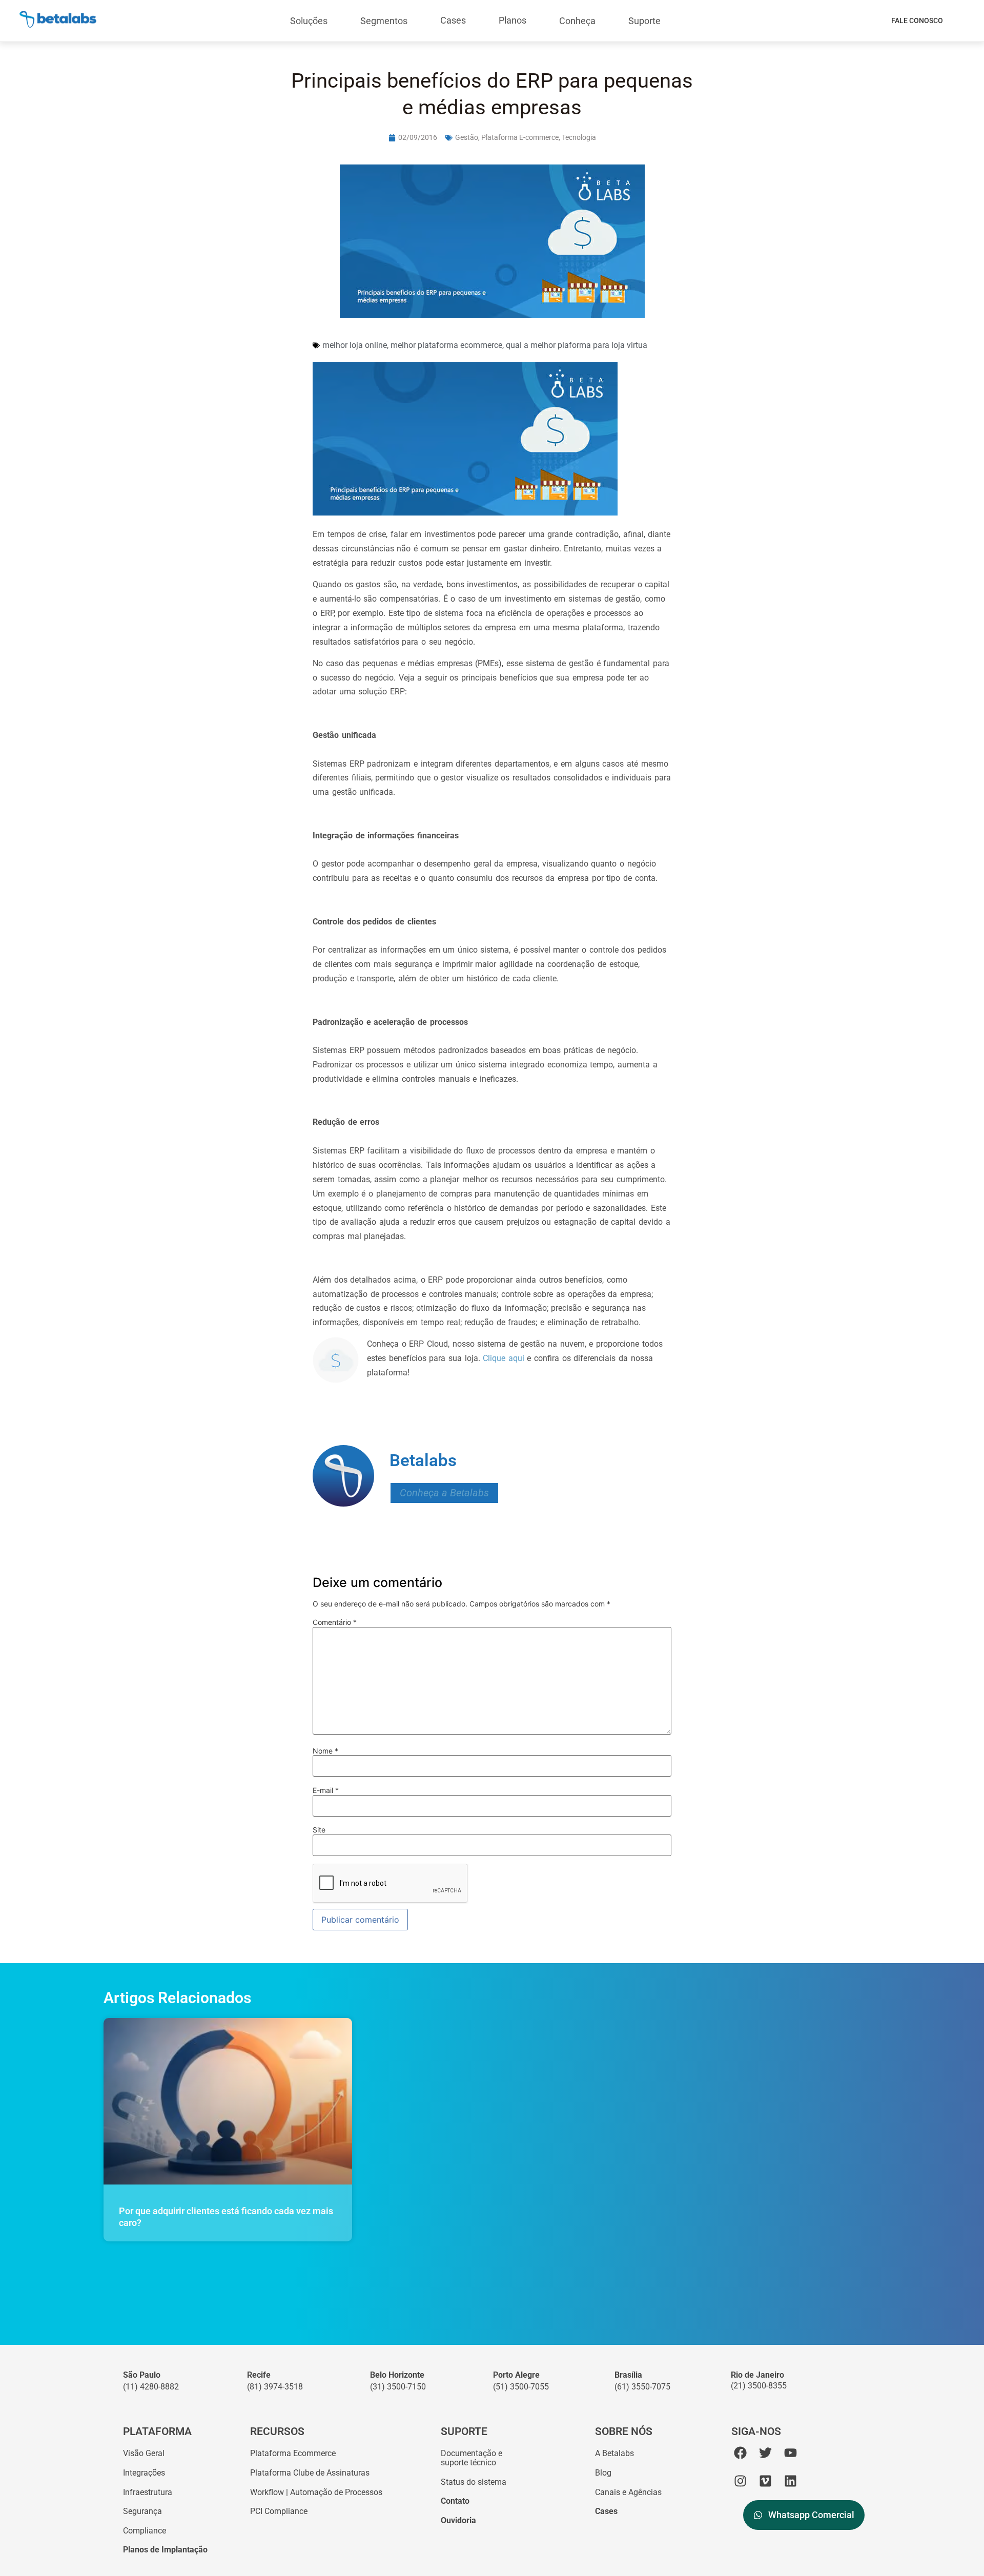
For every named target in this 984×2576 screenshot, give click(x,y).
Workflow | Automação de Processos (316, 2492)
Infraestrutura (148, 2492)
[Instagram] (740, 2481)
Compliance (145, 2531)
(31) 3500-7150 (398, 2387)
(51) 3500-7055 (521, 2387)
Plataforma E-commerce (520, 137)
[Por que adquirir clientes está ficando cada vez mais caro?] (228, 2101)
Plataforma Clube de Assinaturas (310, 2473)
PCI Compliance (279, 2511)
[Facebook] (740, 2453)
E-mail (326, 1790)
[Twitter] (765, 2453)
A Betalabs (614, 2453)
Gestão (467, 137)
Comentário (335, 1622)
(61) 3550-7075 (642, 2387)
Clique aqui (504, 1358)
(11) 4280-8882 (151, 2387)
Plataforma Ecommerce (293, 2453)
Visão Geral (144, 2453)
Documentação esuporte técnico (471, 2458)
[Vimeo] (765, 2481)
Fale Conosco (917, 20)
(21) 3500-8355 (759, 2386)
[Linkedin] (791, 2481)
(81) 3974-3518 (275, 2387)
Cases (453, 20)
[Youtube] (791, 2453)
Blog (603, 2473)
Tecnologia (579, 137)
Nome (325, 1751)
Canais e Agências (628, 2492)
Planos (512, 20)
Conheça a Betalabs (444, 1493)
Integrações (144, 2473)
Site (319, 1830)
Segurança (142, 2511)
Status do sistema (474, 2482)
